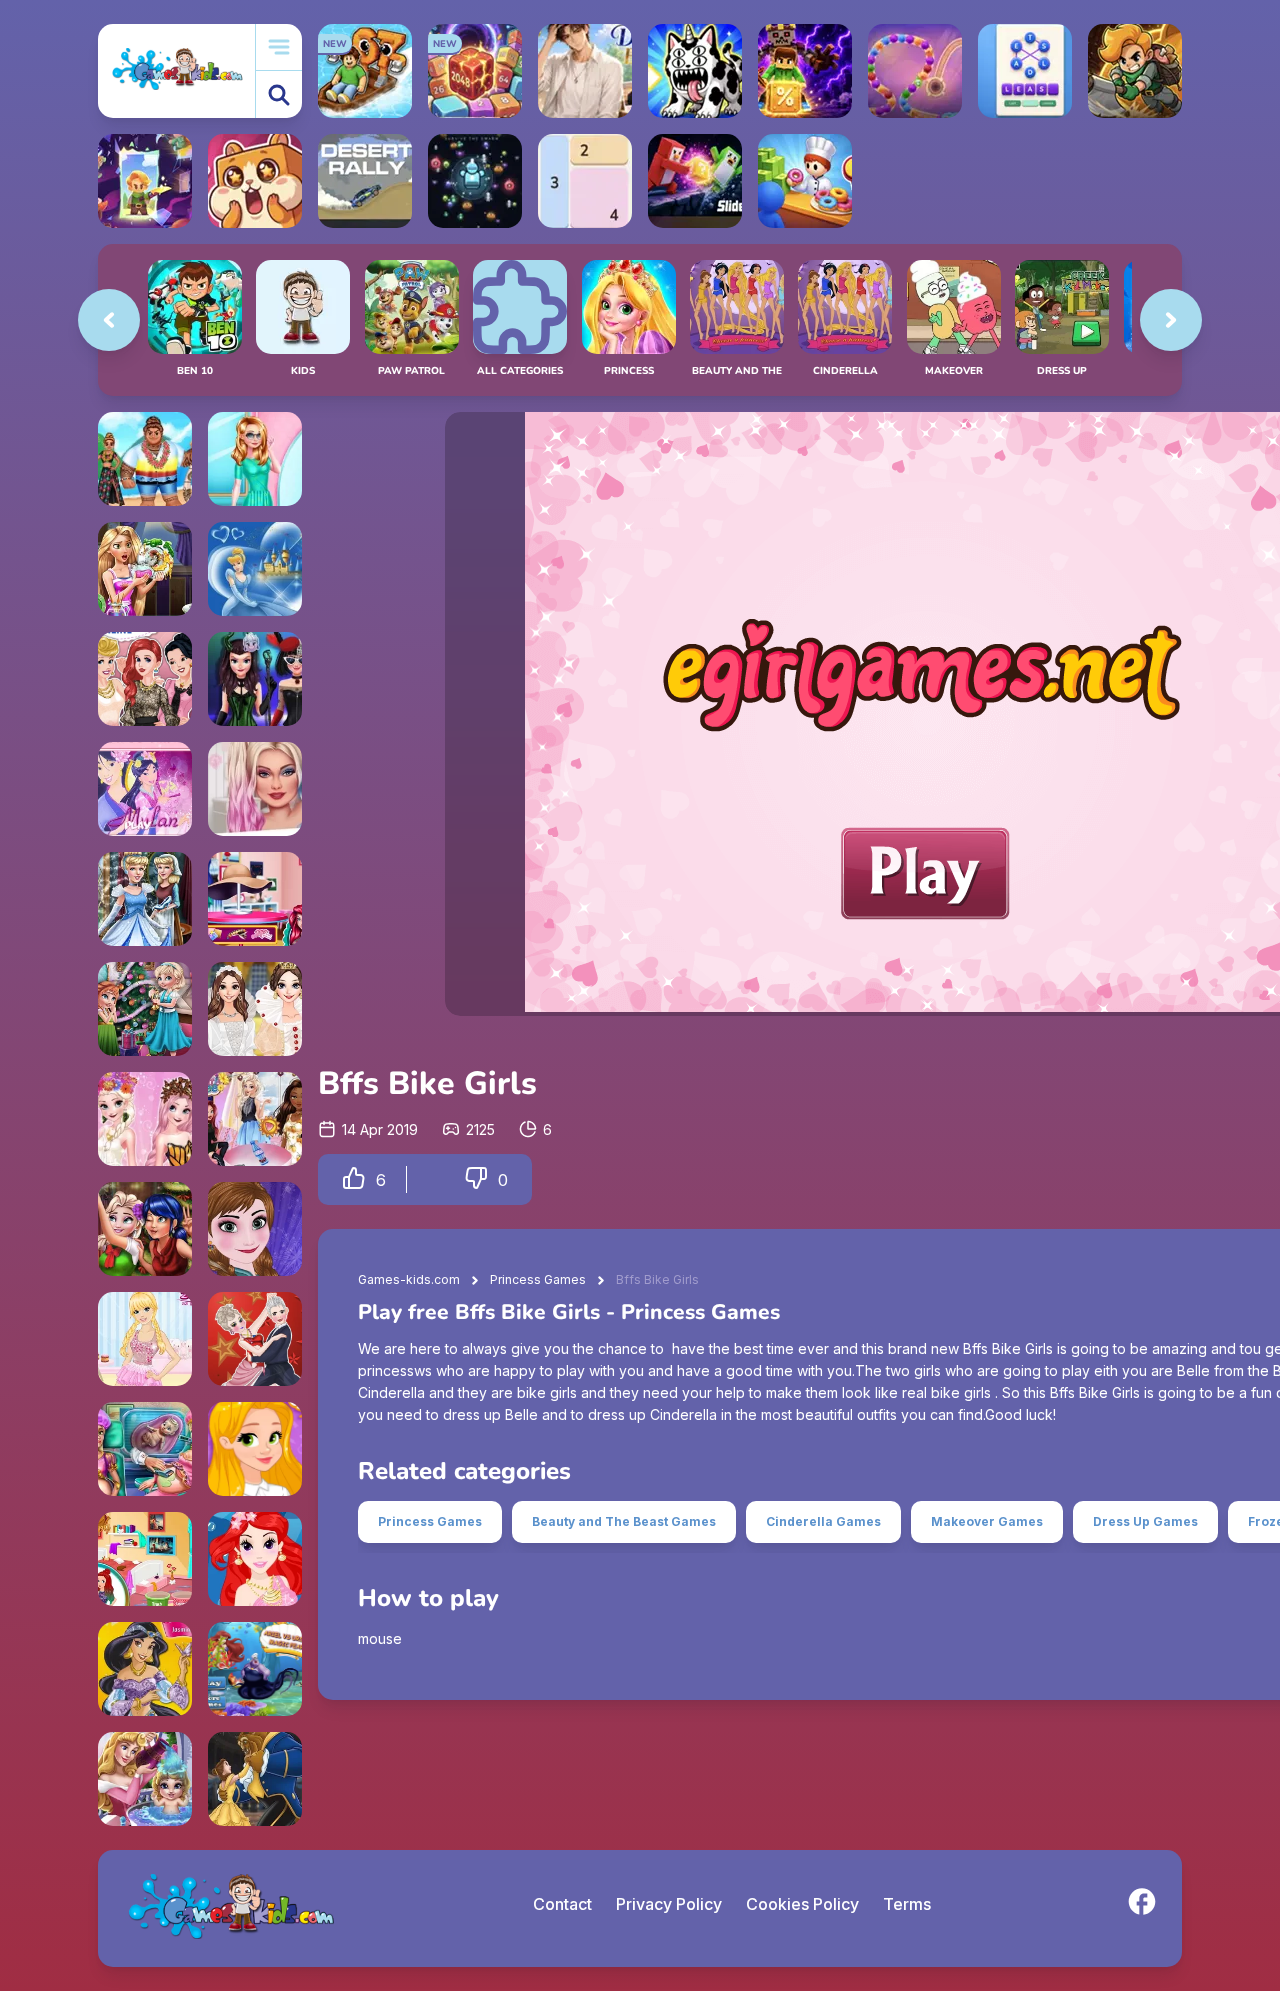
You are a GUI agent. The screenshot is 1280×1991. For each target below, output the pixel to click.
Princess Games (538, 1279)
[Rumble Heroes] (145, 181)
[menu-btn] (279, 47)
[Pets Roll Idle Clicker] (255, 181)
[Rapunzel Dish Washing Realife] (145, 569)
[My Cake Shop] (805, 181)
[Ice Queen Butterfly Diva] (145, 1119)
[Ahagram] (1025, 71)
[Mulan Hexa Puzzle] (145, 789)
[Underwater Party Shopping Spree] (255, 1559)
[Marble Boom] (915, 71)
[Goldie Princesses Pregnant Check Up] (145, 1449)
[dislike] (476, 1179)
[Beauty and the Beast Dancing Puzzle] (255, 1779)
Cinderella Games (823, 1521)
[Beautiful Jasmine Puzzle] (145, 1669)
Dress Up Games (1145, 1521)
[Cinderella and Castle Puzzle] (255, 569)
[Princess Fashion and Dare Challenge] (255, 1119)
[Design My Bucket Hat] (255, 789)
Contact (562, 1904)
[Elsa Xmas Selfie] (145, 1229)
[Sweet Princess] (145, 1339)
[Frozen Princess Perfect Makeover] (255, 1229)
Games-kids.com (409, 1279)
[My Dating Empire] (585, 71)
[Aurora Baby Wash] (145, 1779)
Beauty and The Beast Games (624, 1521)
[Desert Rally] (365, 181)
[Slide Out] (695, 181)
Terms (907, 1904)
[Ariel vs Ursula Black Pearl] (255, 1669)
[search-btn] (279, 94)
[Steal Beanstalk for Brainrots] (1135, 71)
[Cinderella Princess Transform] (145, 899)
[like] (354, 1179)
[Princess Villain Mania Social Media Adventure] (255, 679)
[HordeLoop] (475, 181)
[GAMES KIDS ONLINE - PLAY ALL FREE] (176, 70)
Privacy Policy (669, 1904)
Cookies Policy (802, 1904)
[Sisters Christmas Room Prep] (145, 1009)
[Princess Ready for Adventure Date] (145, 459)
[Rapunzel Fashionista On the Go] (255, 1449)
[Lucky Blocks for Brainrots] (805, 71)
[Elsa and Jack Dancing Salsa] (255, 1339)
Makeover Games (987, 1521)
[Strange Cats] (695, 71)
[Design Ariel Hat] (255, 899)
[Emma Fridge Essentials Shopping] (255, 459)
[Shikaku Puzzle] (585, 181)
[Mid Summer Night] (255, 1009)
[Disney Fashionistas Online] (145, 679)
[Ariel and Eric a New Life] (145, 1559)
